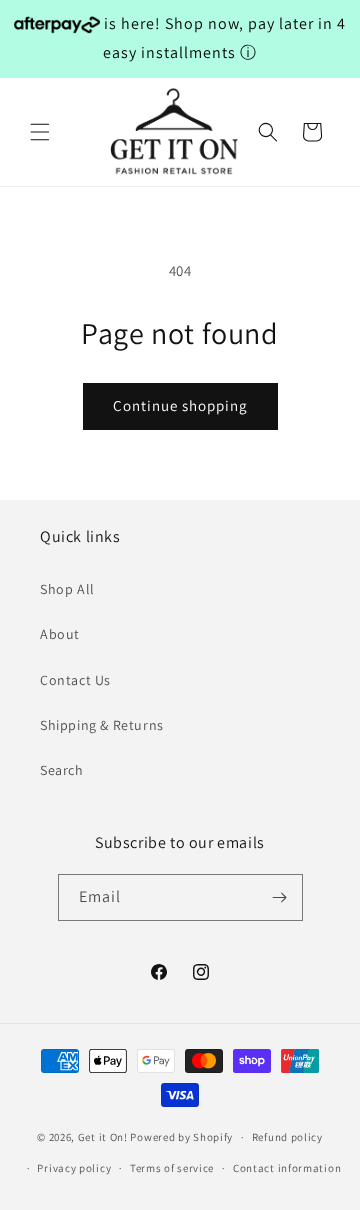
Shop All (67, 589)
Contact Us (75, 680)
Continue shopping (180, 405)
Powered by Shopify (181, 1137)
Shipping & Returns (102, 725)
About (60, 634)
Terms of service (172, 1168)
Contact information (287, 1168)
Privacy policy (74, 1168)
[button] (40, 132)
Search (62, 770)
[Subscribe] (280, 897)
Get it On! (103, 1137)
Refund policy (287, 1137)
